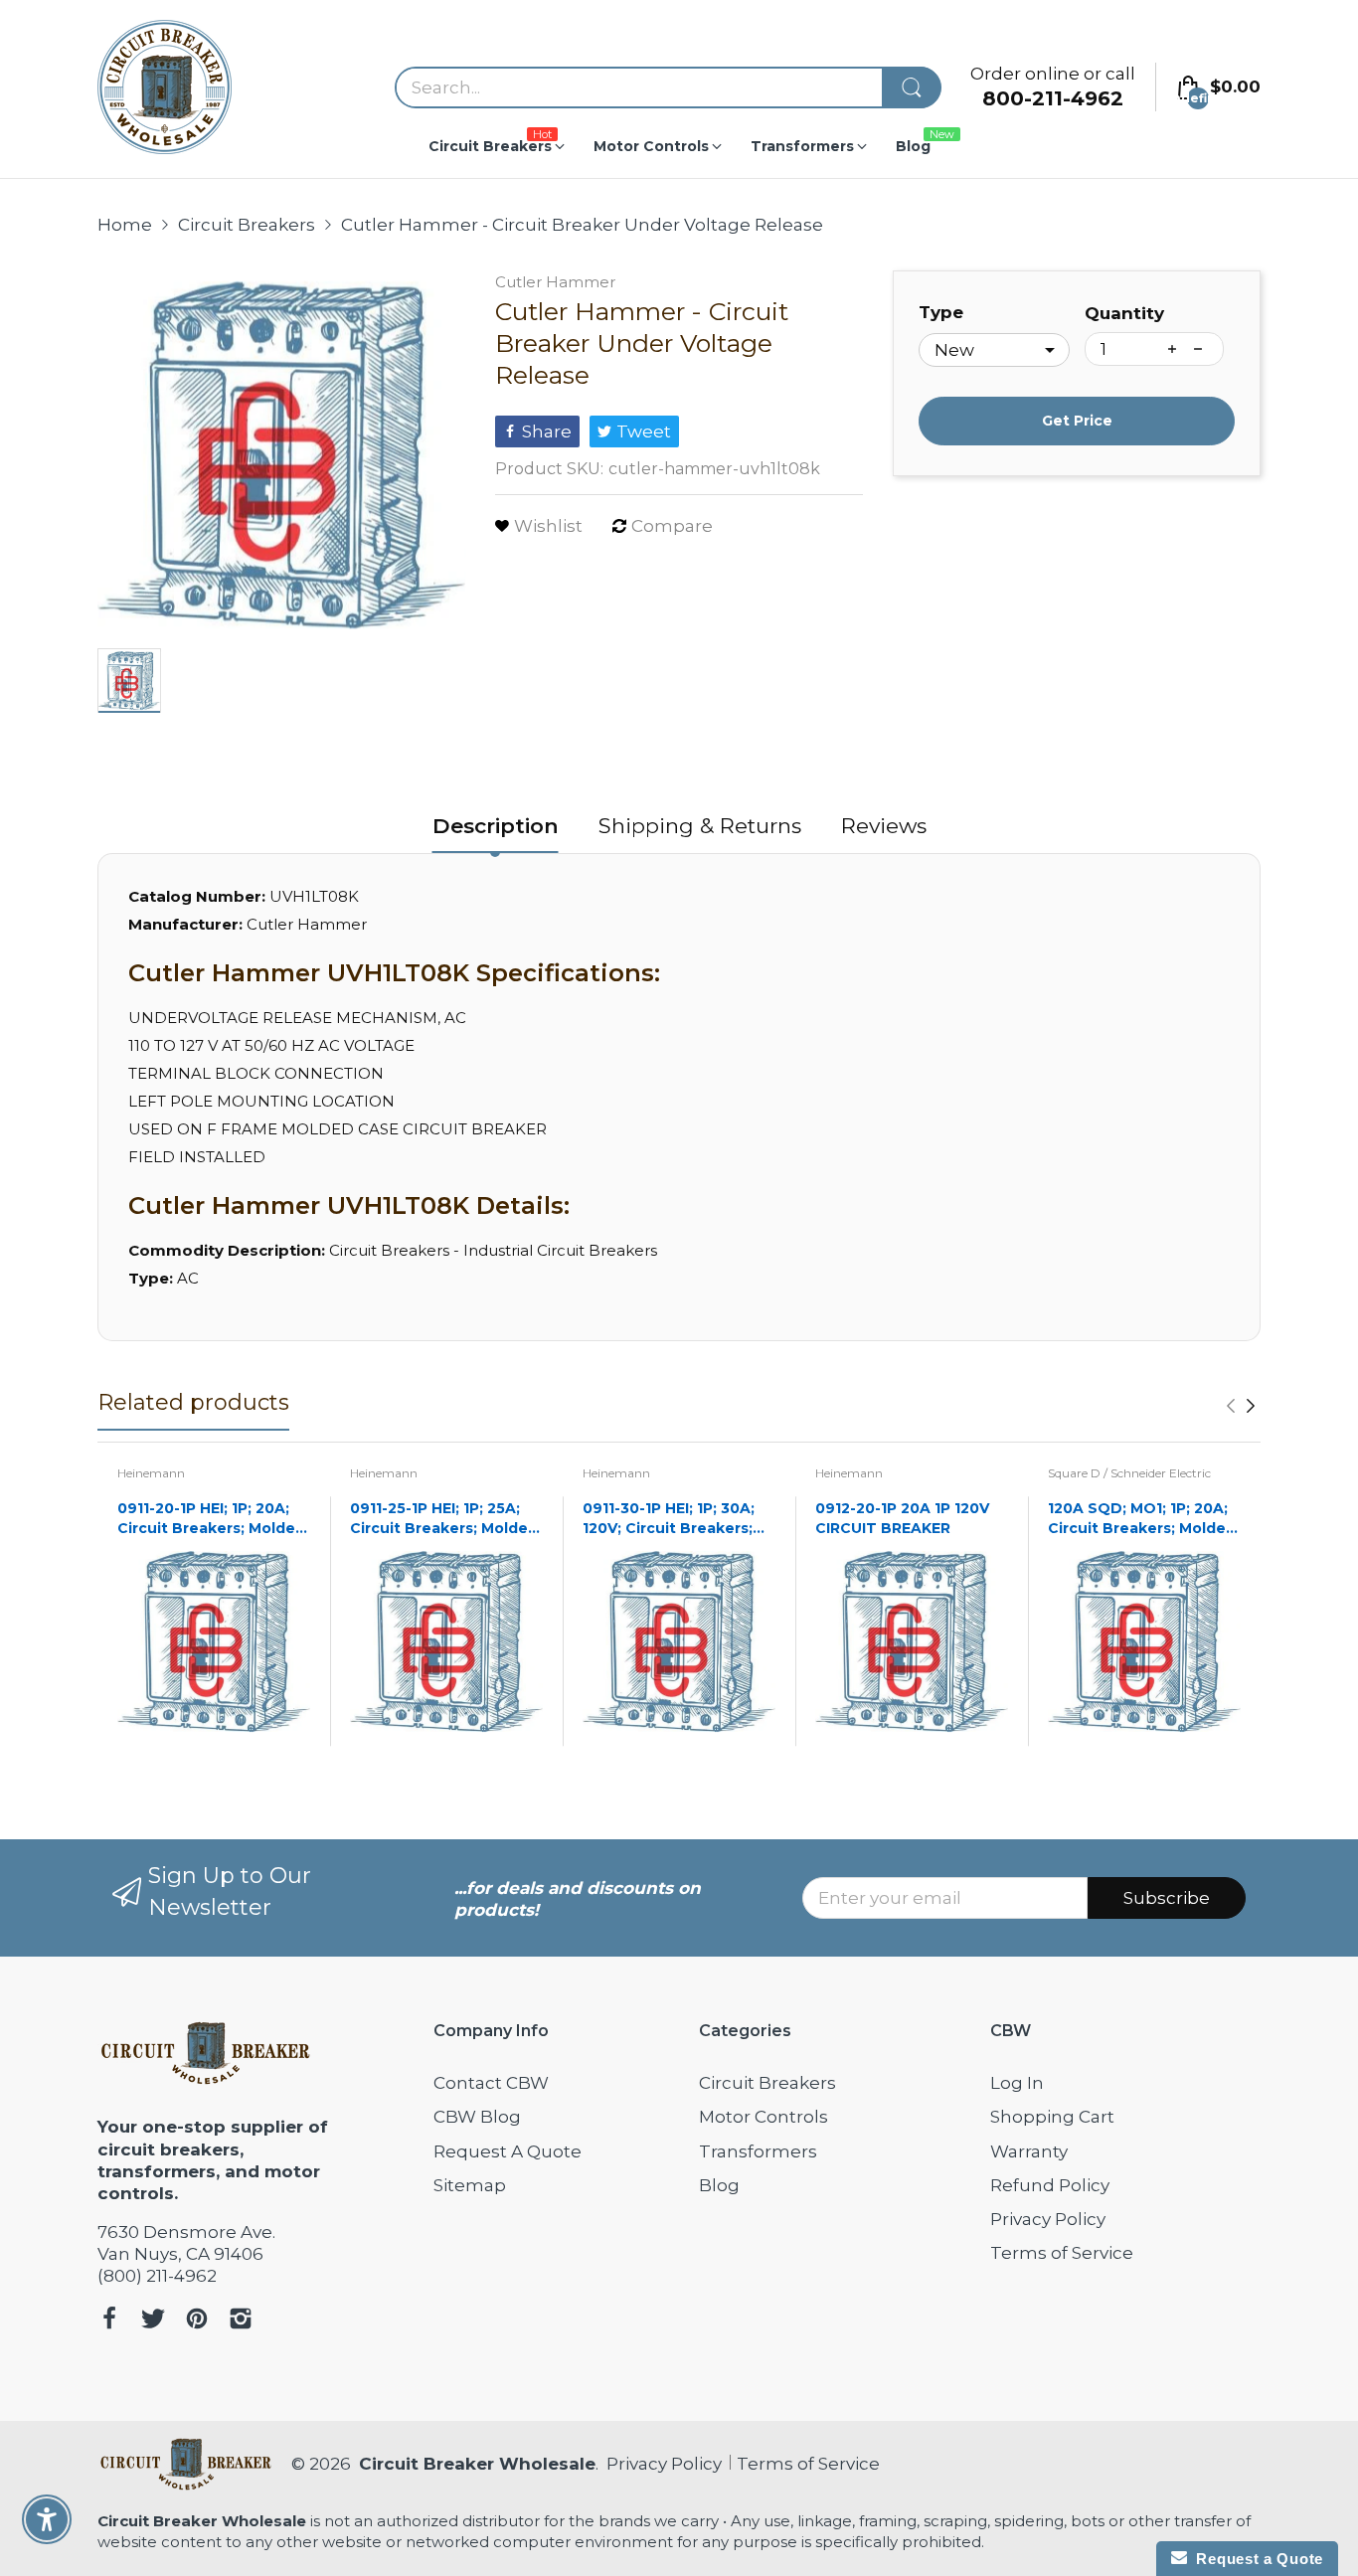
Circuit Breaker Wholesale (477, 2464)
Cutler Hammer (555, 282)
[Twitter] (153, 2321)
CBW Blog (477, 2117)
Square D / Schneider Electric (1129, 1473)
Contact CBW (491, 2083)
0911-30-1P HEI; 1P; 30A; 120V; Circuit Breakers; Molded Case (669, 1519)
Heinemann (151, 1473)
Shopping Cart (1052, 2117)
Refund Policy (1050, 2185)
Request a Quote (1255, 2559)
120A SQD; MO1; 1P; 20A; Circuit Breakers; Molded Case (1142, 1519)
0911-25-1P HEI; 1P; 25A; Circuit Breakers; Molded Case (444, 1519)
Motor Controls (764, 2117)
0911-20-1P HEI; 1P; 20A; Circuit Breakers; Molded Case (211, 1519)
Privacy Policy (1048, 2219)
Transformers (758, 2151)
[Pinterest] (197, 2321)
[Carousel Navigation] (1241, 1406)
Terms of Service (1062, 2253)
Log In (1017, 2083)
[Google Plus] (241, 2321)
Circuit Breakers (767, 2083)
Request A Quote (508, 2151)
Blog (719, 2185)
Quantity (1124, 313)
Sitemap (470, 2185)
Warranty (1029, 2151)
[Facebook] (109, 2321)
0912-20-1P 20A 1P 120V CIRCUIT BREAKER (902, 1518)
